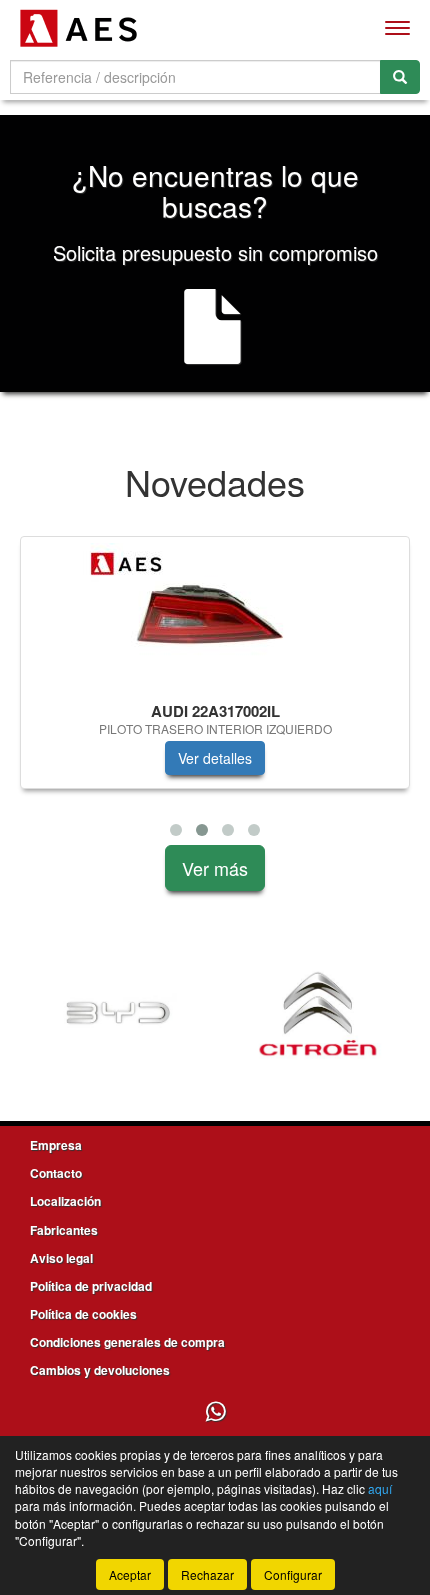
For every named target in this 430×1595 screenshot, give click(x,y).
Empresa (56, 1145)
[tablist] (215, 690)
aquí (380, 1488)
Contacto (56, 1173)
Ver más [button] (215, 868)
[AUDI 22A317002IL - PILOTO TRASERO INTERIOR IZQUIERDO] (215, 616)
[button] (176, 830)
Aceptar (130, 1574)
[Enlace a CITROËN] (318, 1014)
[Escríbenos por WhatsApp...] (215, 1412)
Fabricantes (64, 1230)
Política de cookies (83, 1314)
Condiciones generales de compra (127, 1342)
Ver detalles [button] (215, 758)
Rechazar (207, 1574)
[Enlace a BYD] (118, 1014)
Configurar (293, 1574)
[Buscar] (400, 77)
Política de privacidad (91, 1286)
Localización (65, 1201)
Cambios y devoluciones (100, 1370)
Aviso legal (61, 1258)
